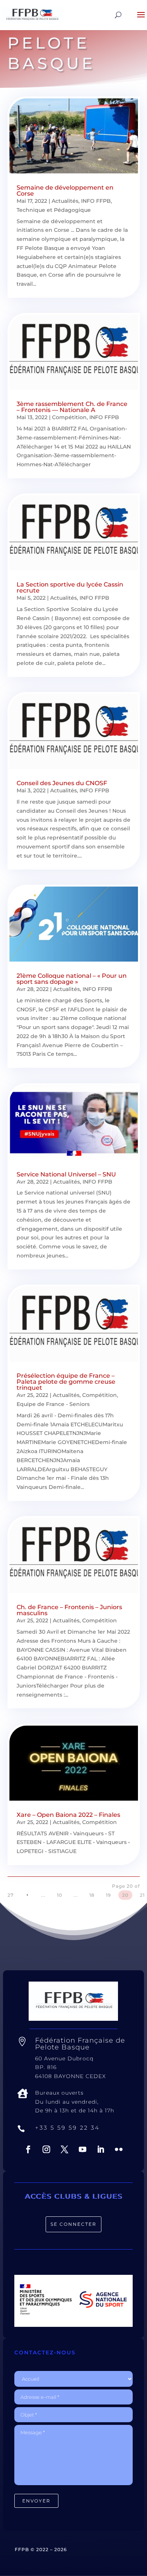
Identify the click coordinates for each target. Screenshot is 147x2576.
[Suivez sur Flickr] (119, 2149)
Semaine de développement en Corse (65, 191)
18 (92, 1895)
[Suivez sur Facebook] (28, 2149)
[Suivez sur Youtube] (83, 2149)
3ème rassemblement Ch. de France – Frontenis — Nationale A (72, 407)
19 (108, 1895)
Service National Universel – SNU (66, 1174)
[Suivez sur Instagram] (46, 2149)
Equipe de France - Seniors (53, 1404)
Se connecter (73, 2224)
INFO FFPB (96, 201)
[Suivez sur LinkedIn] (101, 2149)
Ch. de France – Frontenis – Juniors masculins (69, 1610)
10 (60, 1895)
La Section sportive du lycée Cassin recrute (70, 587)
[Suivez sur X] (64, 2149)
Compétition (69, 417)
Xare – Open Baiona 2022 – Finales (68, 1815)
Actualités (65, 201)
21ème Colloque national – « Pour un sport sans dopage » (72, 979)
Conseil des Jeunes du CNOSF (62, 783)
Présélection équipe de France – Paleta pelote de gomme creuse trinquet (66, 1382)
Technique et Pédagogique (54, 210)
